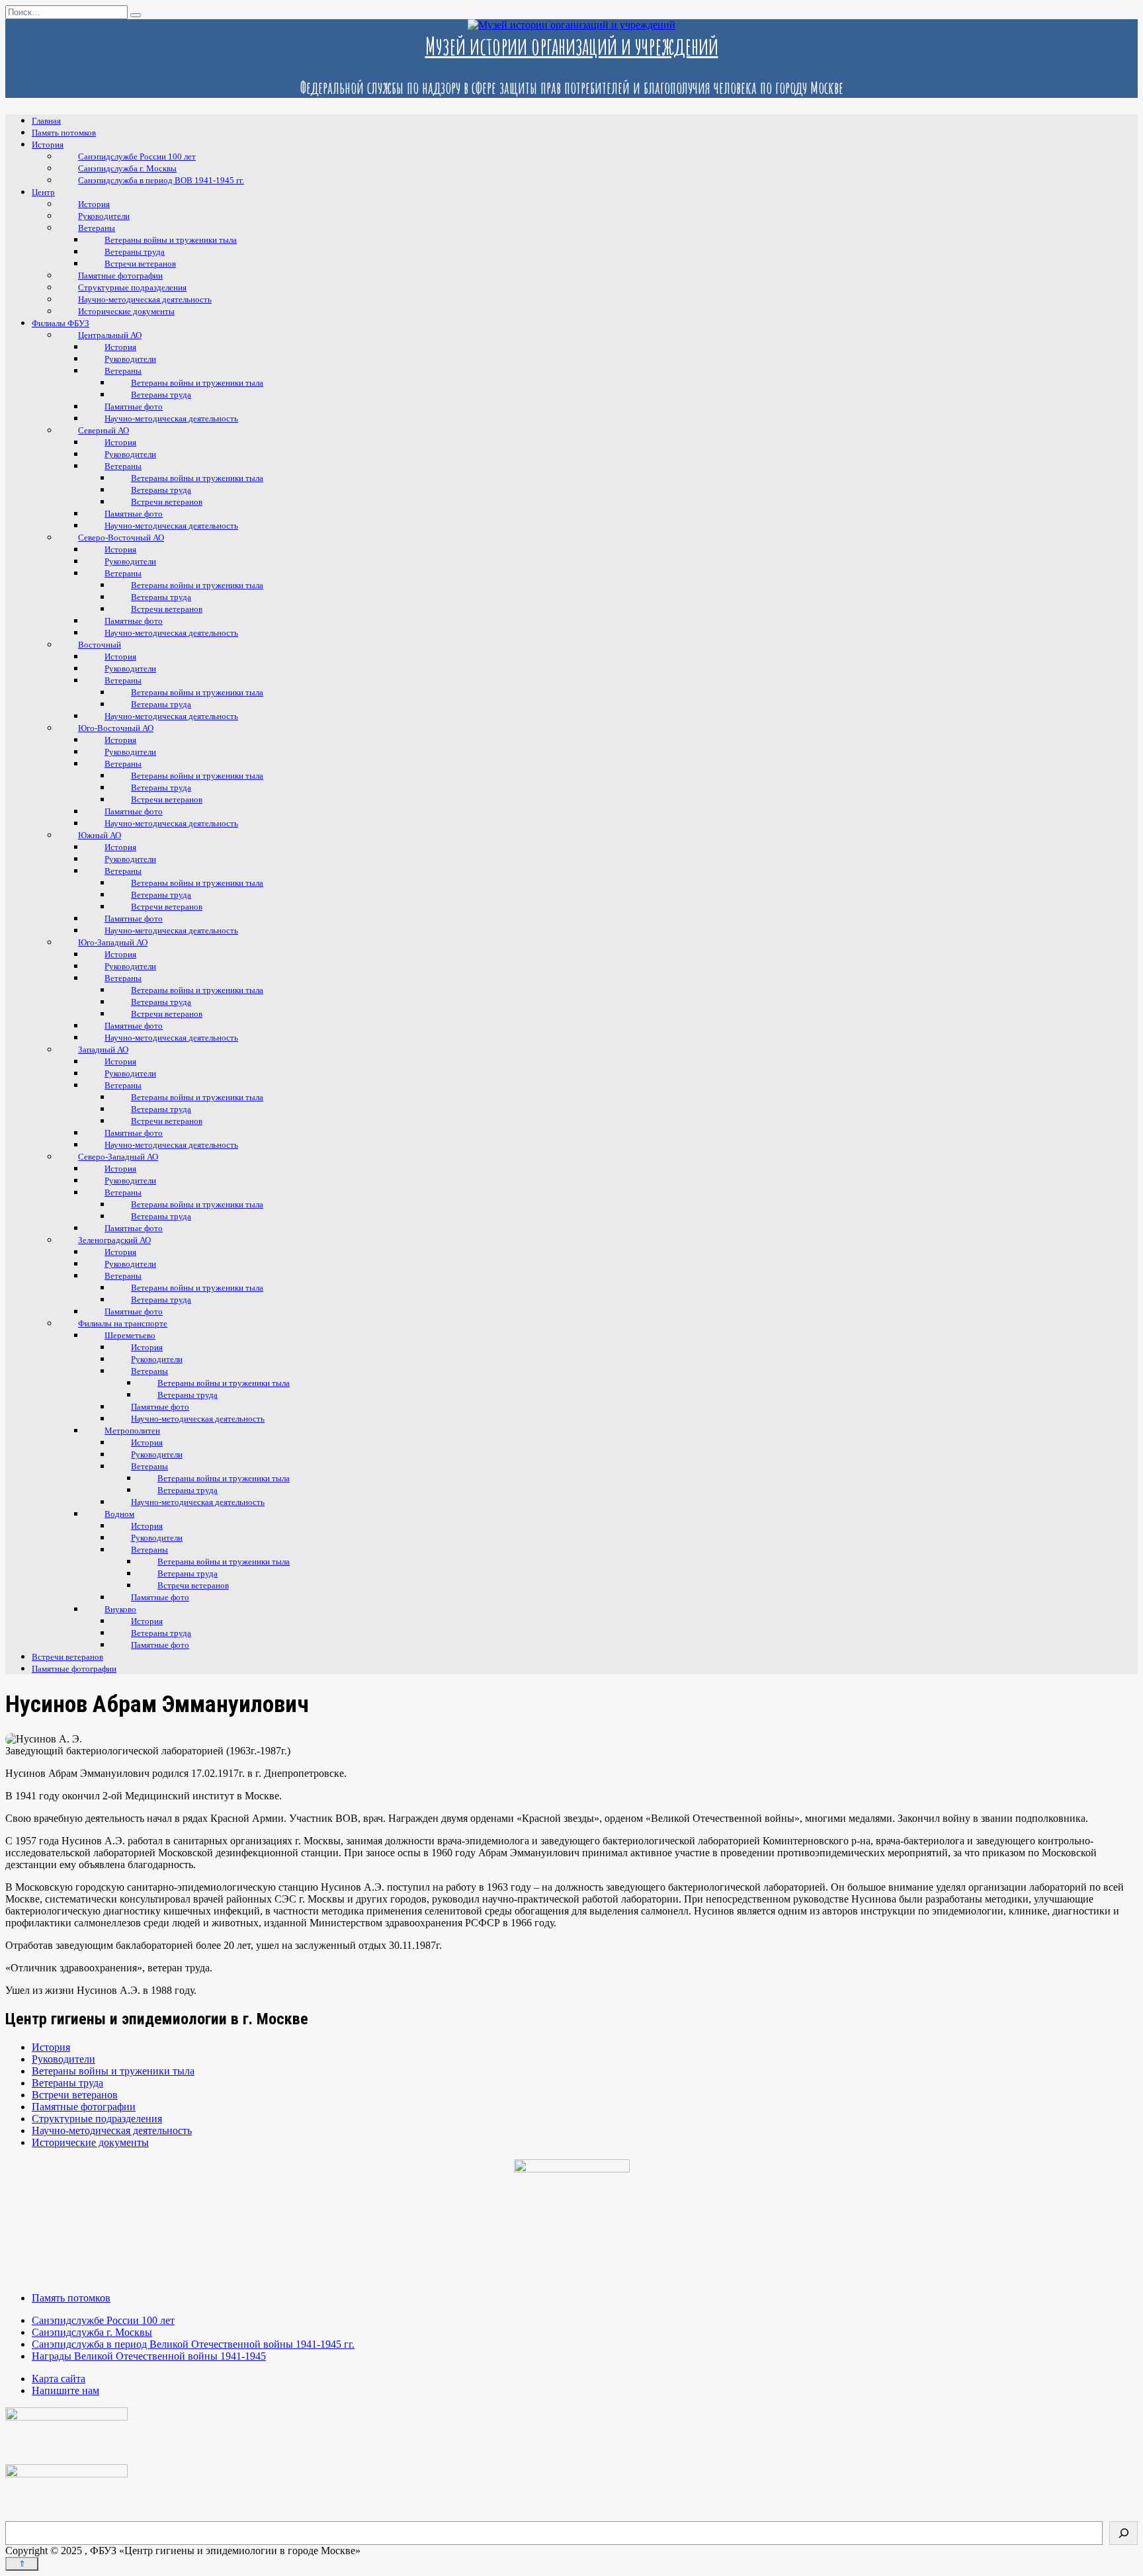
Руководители (63, 2059)
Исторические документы (126, 311)
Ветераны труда (67, 2083)
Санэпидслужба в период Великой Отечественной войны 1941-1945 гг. (193, 2344)
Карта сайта (59, 2379)
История (48, 145)
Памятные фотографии (74, 1669)
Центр (43, 192)
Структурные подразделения (97, 2119)
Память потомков (64, 133)
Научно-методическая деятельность (171, 418)
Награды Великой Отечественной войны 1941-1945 (149, 2356)
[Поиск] (1123, 2533)
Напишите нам (65, 2390)
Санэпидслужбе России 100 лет (103, 2320)
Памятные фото (160, 1597)
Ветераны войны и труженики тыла (113, 2071)
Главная (46, 121)
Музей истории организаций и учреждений (572, 46)
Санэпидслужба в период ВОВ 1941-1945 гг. (161, 180)
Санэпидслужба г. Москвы (92, 2332)
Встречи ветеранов (67, 1657)
